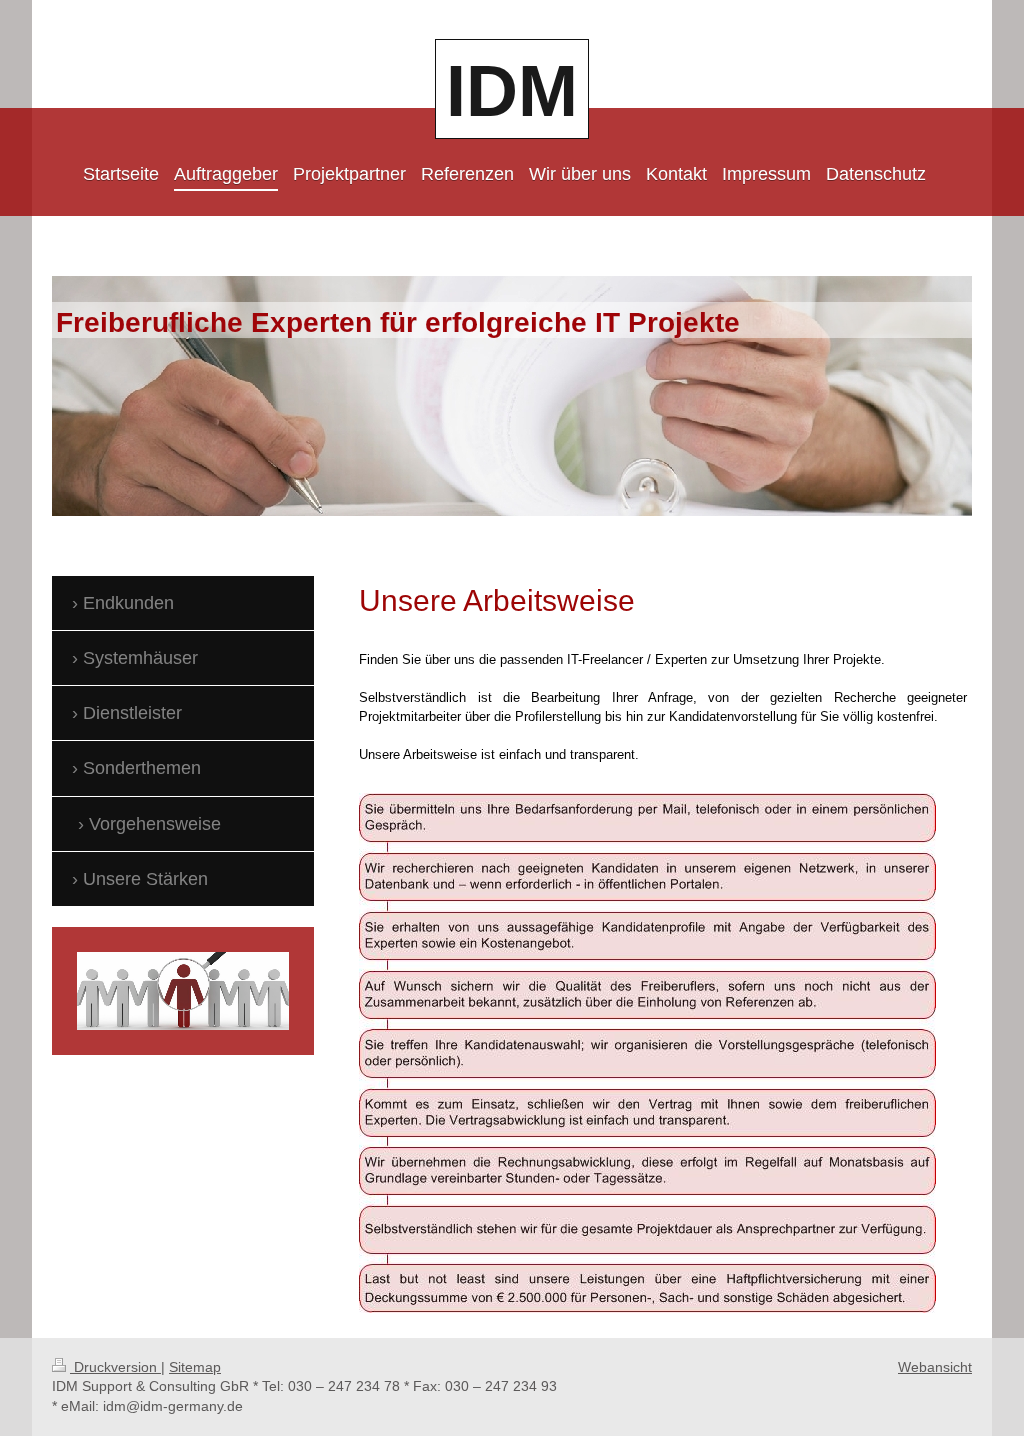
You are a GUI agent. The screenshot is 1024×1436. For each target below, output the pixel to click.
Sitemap (195, 1367)
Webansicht (935, 1367)
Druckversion (115, 1367)
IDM (512, 91)
